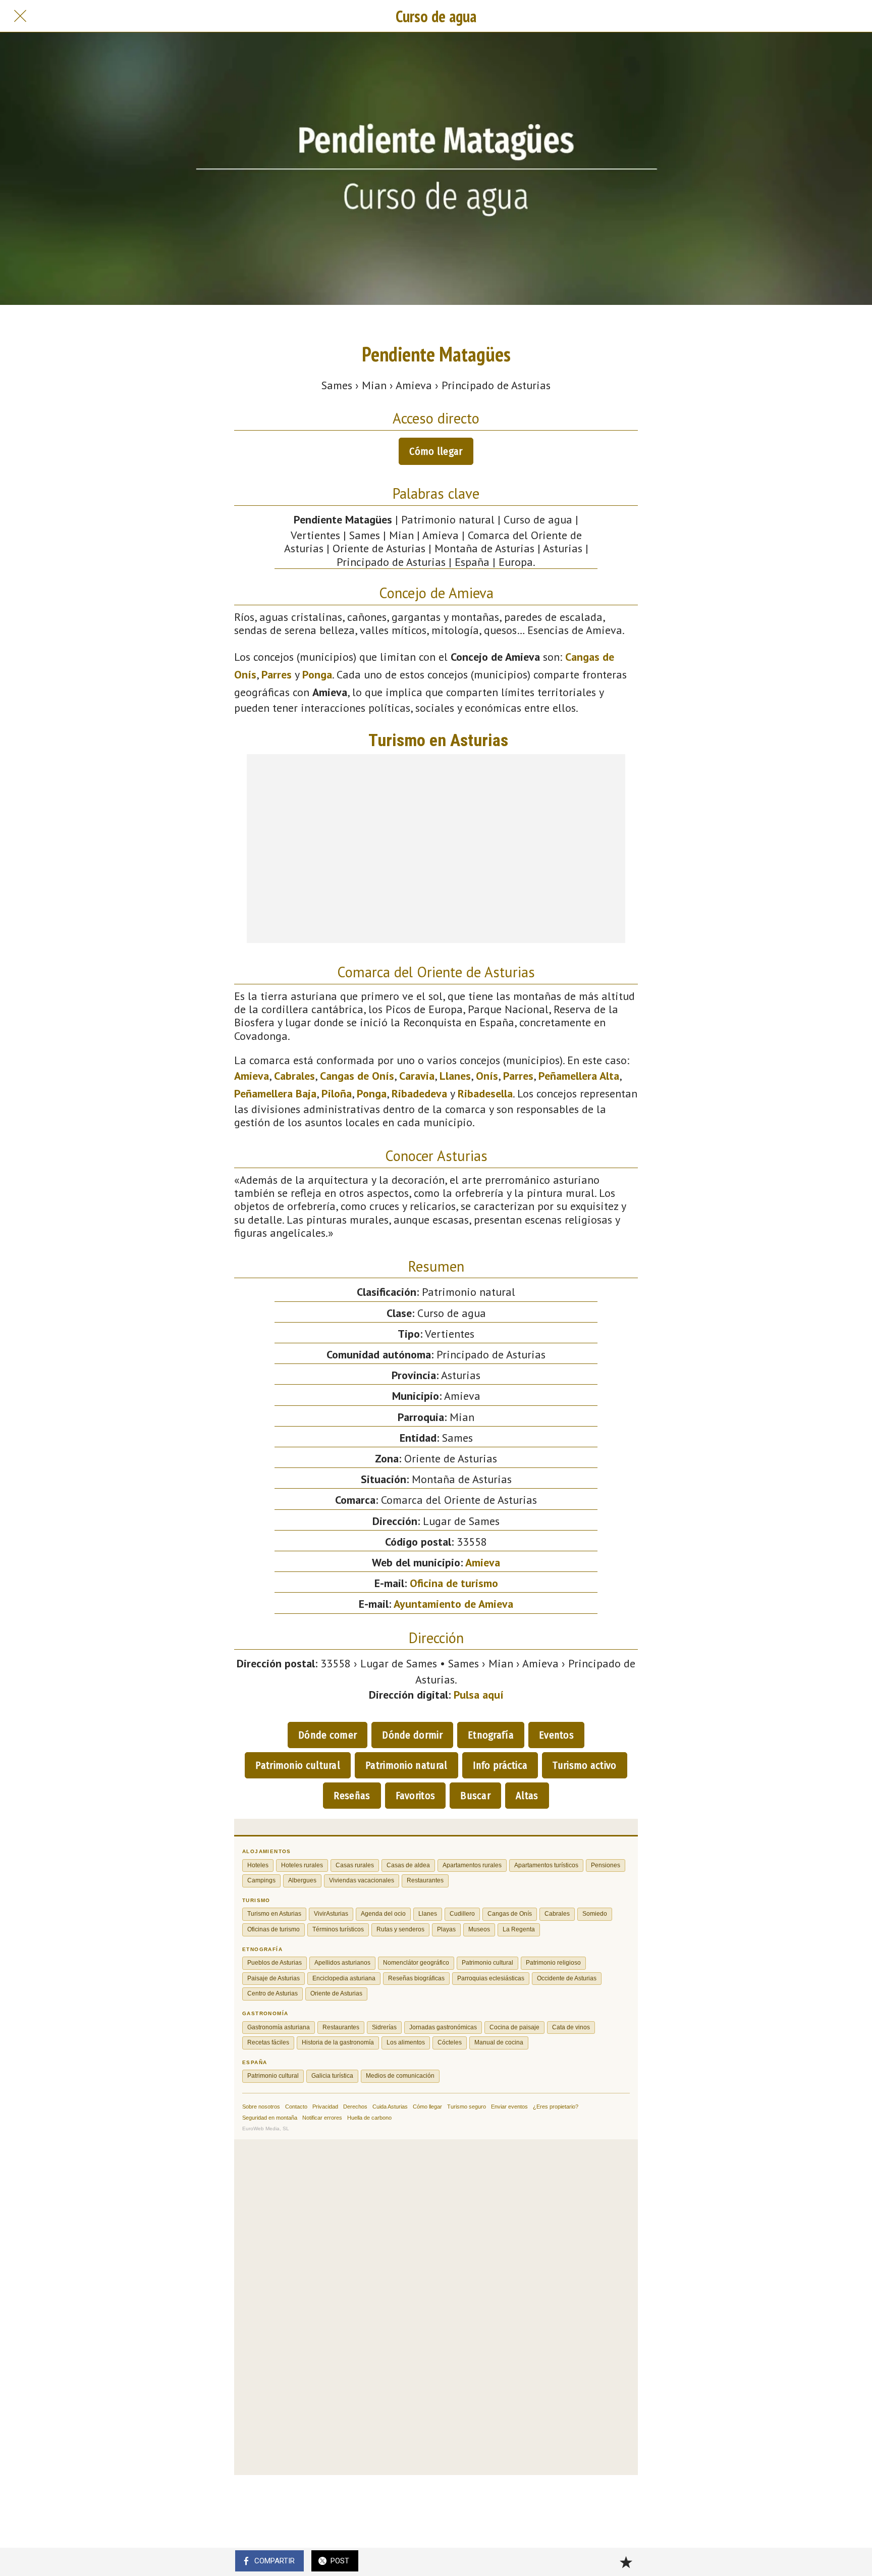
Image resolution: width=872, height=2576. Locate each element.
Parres (277, 674)
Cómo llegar (436, 451)
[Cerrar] (20, 16)
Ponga (317, 674)
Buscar (475, 1796)
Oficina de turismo (454, 1583)
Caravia (417, 1076)
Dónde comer (328, 1735)
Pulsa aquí (479, 1695)
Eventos (556, 1735)
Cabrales (294, 1076)
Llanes (455, 1076)
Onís (487, 1076)
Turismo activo (584, 1765)
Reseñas (352, 1796)
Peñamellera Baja (275, 1093)
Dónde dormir (412, 1735)
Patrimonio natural (406, 1765)
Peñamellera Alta (579, 1076)
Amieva (252, 1076)
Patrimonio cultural (298, 1765)
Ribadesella (485, 1093)
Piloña (337, 1093)
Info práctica (500, 1765)
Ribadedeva (419, 1093)
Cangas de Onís (357, 1076)
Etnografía (491, 1735)
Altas (527, 1796)
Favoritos (416, 1796)
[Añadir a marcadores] (626, 2562)
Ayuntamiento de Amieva (453, 1604)
